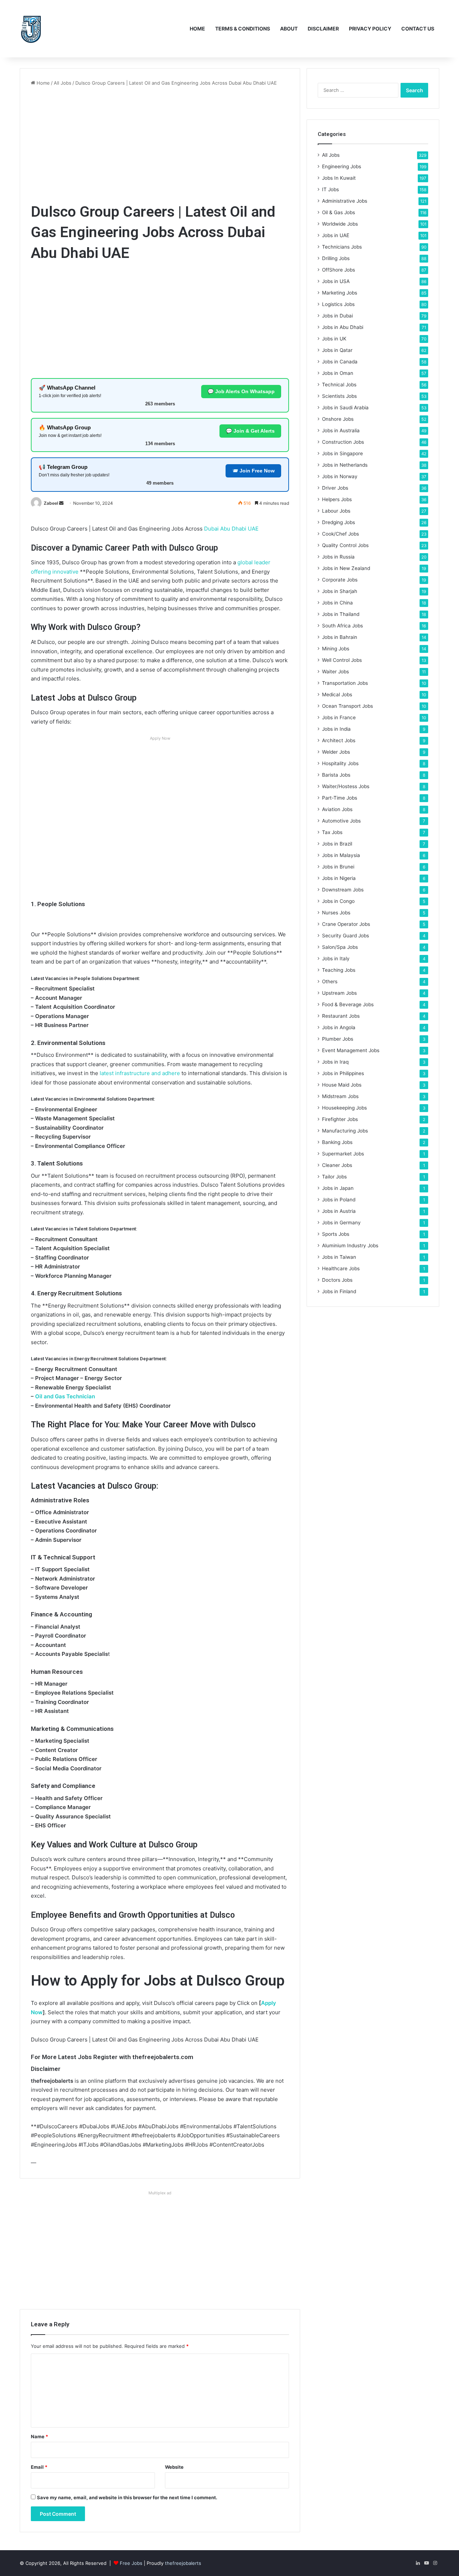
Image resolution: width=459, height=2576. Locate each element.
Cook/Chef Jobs (340, 534)
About (289, 29)
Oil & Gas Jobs (339, 212)
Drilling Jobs (336, 258)
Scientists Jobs (339, 396)
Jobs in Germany (341, 1223)
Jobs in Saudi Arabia (345, 408)
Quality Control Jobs (345, 545)
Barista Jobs (336, 775)
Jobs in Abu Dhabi (343, 327)
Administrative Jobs (345, 201)
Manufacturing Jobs (345, 1131)
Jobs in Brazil (337, 844)
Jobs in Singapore (342, 453)
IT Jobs (330, 189)
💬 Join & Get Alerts (250, 431)
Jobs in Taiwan (339, 1257)
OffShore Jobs (339, 270)
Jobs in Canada (340, 362)
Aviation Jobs (337, 809)
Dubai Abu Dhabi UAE (231, 529)
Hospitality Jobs (340, 763)
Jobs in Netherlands (345, 465)
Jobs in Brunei (338, 867)
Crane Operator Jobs (346, 924)
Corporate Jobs (340, 580)
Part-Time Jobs (340, 798)
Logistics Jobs (338, 304)
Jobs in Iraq (335, 1062)
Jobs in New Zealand (346, 568)
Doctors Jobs (337, 1280)
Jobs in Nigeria (339, 878)
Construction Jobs (343, 442)
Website (174, 2467)
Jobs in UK (334, 339)
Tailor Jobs (334, 1177)
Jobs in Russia (338, 557)
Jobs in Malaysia (341, 855)
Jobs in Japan (338, 1188)
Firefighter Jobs (340, 1119)
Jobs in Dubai (337, 316)
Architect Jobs (339, 740)
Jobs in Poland (339, 1200)
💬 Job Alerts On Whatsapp (241, 391)
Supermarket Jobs (343, 1154)
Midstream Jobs (340, 1096)
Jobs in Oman (338, 373)
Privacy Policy (370, 29)
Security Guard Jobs (346, 936)
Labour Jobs (336, 511)
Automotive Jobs (341, 821)
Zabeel (51, 503)
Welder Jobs (336, 752)
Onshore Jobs (338, 419)
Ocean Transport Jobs (347, 706)
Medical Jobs (337, 694)
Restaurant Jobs (341, 1016)
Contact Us (418, 29)
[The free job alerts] (31, 29)
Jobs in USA (336, 281)
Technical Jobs (339, 385)
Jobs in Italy (336, 959)
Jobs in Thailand (341, 614)
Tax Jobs (332, 832)
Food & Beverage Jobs (348, 1004)
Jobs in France (339, 717)
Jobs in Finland (339, 1291)
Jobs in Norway (340, 476)
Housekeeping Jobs (344, 1108)
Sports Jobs (336, 1234)
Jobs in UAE (336, 235)
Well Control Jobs (342, 660)
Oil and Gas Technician (65, 1396)
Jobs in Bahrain (340, 637)
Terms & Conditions (243, 29)
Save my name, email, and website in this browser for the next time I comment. (127, 2497)
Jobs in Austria (339, 1211)
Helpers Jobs (337, 499)
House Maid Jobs (342, 1085)
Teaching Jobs (339, 970)
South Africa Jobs (342, 626)
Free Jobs (131, 2563)
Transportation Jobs (345, 683)
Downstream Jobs (343, 890)
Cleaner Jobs (337, 1165)
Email (39, 2467)
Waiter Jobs (335, 672)
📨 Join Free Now (253, 471)
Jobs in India (336, 729)
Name (39, 2436)
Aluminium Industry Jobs (350, 1245)
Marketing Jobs (340, 293)
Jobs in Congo (338, 901)
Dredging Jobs (339, 522)
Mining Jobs (336, 649)
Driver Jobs (335, 488)
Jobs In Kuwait (339, 178)
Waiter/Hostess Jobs (346, 786)
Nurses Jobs (336, 913)
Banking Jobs (337, 1142)
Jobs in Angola (339, 1027)
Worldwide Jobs (340, 224)
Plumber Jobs (338, 1039)
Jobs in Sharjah (340, 591)
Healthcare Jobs (341, 1268)
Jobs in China (337, 603)
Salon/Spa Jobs (340, 947)
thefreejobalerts (183, 2563)
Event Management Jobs (351, 1050)
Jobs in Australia (341, 430)
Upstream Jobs (339, 993)
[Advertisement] (160, 144)
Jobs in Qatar (337, 350)
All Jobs (63, 83)
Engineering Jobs (342, 166)
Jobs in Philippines (343, 1073)
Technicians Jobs (342, 247)
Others (330, 981)
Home (197, 29)
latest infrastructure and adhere (140, 1073)
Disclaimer (323, 29)
